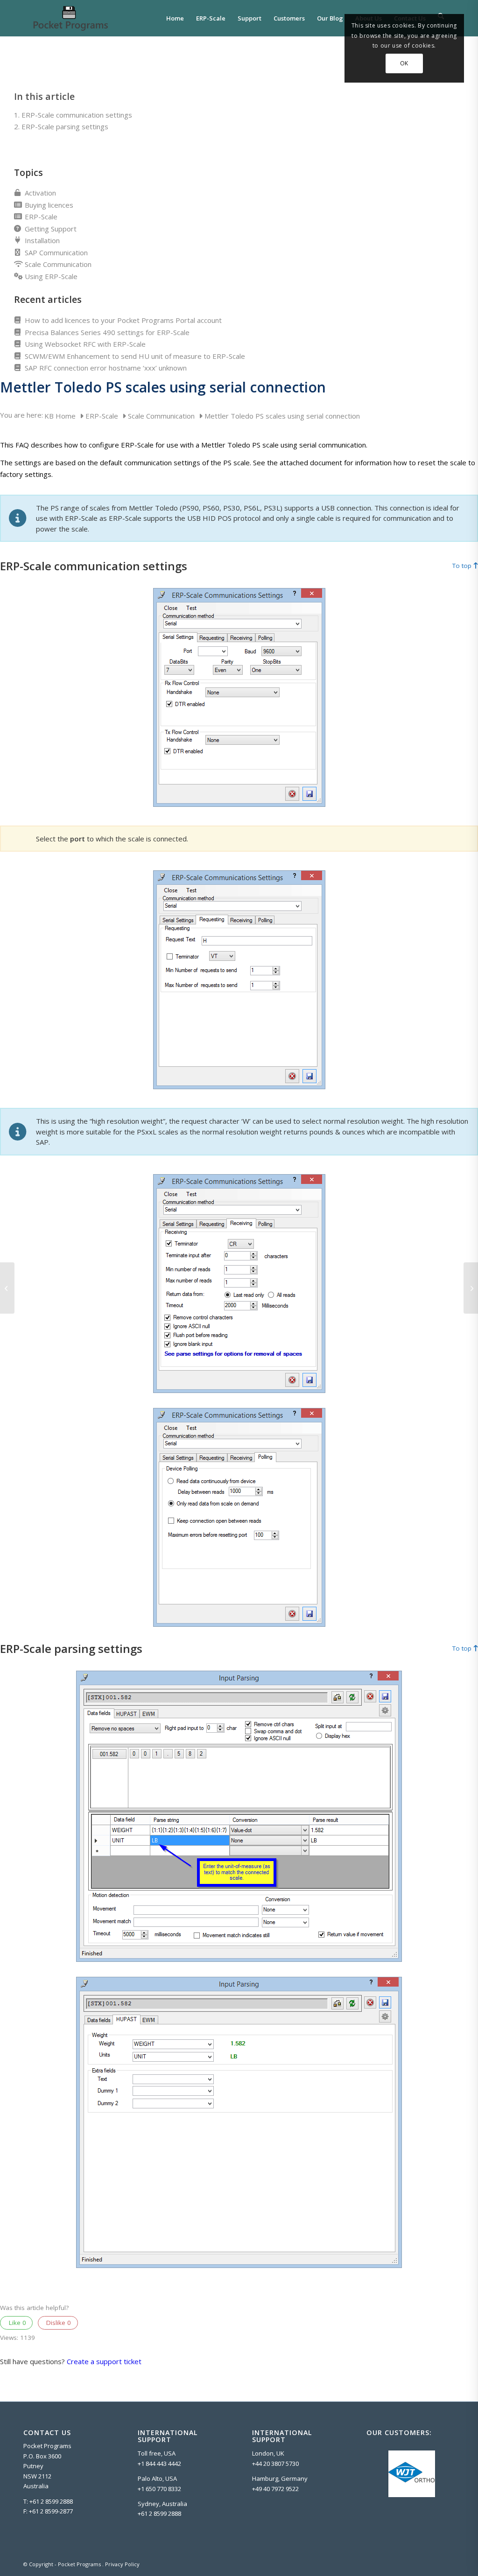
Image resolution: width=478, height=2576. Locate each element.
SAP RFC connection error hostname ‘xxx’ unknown (106, 368)
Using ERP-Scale (51, 276)
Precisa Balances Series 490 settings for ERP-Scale (107, 332)
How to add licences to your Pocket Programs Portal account (123, 320)
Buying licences (49, 205)
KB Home (61, 416)
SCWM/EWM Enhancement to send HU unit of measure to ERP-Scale (135, 356)
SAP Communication (56, 252)
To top (462, 566)
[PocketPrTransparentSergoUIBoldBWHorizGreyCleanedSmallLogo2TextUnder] (70, 18)
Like (17, 2323)
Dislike (58, 2323)
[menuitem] (175, 18)
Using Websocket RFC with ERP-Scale (85, 344)
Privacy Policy (122, 2564)
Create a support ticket (104, 2361)
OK (404, 63)
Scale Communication (58, 264)
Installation (42, 240)
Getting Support (51, 229)
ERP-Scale (41, 217)
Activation (40, 193)
